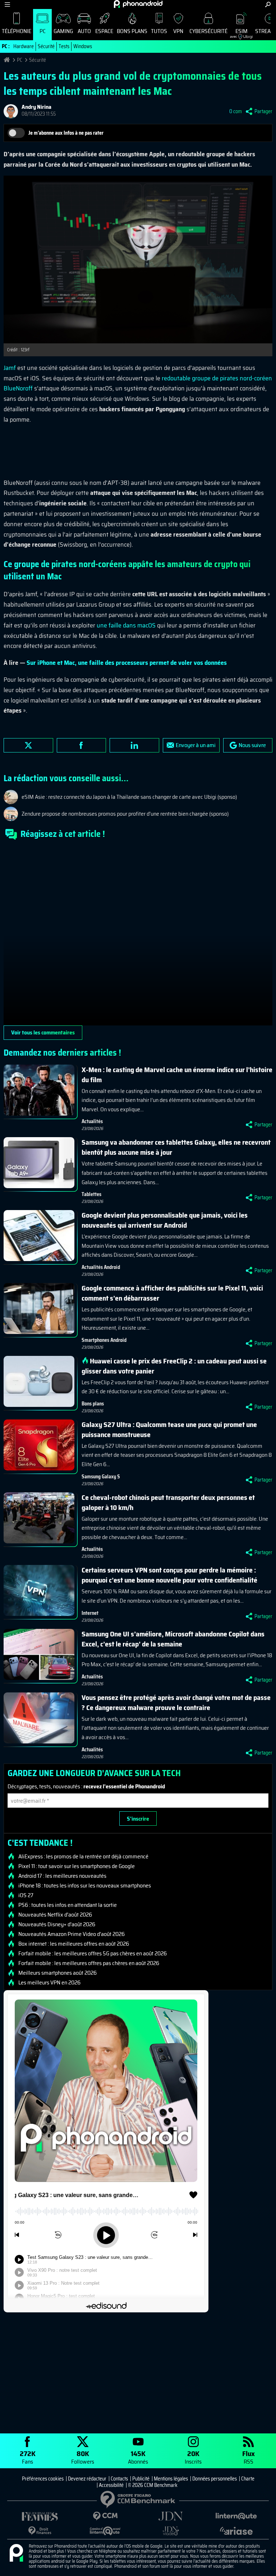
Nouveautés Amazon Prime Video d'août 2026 (72, 1934)
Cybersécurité (208, 31)
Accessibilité (111, 2485)
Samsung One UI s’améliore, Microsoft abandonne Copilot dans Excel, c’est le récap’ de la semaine (173, 1639)
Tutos (159, 31)
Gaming (63, 31)
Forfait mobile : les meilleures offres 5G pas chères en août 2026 (93, 1954)
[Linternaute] (236, 2516)
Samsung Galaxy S (101, 1477)
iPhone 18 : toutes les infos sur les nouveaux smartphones (85, 1886)
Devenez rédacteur (87, 2479)
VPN (178, 31)
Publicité (141, 2479)
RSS (249, 2457)
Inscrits (193, 2457)
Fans (28, 2457)
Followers (83, 2457)
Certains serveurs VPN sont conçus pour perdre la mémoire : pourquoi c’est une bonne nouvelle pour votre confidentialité (169, 1575)
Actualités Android (101, 1267)
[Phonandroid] (16, 2553)
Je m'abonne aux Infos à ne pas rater (66, 133)
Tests (64, 46)
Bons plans (132, 31)
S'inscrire (138, 1819)
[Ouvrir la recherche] (268, 4)
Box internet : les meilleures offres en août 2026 (74, 1944)
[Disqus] (138, 936)
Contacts (119, 2479)
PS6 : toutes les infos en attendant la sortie (68, 1905)
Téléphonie (17, 31)
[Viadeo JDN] (171, 2531)
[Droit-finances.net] (40, 2531)
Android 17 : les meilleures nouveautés (62, 1876)
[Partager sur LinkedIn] (134, 745)
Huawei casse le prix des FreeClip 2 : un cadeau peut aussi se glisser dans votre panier (174, 1366)
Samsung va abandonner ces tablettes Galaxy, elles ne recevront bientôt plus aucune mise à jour (176, 1147)
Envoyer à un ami (196, 745)
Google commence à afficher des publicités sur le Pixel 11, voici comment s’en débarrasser (172, 1293)
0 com (236, 111)
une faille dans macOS (126, 625)
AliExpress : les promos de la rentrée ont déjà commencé (83, 1857)
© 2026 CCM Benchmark (153, 2485)
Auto (84, 31)
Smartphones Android (104, 1340)
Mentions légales (171, 2479)
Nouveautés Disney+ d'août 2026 (57, 1924)
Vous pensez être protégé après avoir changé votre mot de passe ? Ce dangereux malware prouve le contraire (176, 1702)
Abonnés (138, 2457)
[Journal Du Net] (171, 2516)
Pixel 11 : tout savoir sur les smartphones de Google (77, 1866)
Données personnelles (215, 2479)
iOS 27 (26, 1895)
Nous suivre (252, 745)
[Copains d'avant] (105, 2531)
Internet (90, 1613)
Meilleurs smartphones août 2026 (57, 1973)
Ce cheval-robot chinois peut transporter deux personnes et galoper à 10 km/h (168, 1502)
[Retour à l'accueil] (138, 4)
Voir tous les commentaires (43, 1032)
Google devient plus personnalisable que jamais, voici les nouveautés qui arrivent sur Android (165, 1220)
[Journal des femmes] (40, 2517)
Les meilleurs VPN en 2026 (49, 1983)
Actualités (92, 1121)
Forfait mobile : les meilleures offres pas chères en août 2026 (89, 1963)
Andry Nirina (36, 107)
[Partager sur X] (28, 745)
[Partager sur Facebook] (82, 745)
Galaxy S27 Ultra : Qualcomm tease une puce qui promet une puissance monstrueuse (169, 1430)
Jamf (10, 368)
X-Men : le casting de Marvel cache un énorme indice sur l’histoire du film (177, 1075)
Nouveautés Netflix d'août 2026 (55, 1915)
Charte (248, 2479)
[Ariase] (236, 2531)
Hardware (24, 46)
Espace (104, 31)
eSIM (239, 33)
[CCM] (105, 2516)
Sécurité (46, 46)
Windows (83, 46)
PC (43, 31)
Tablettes (91, 1194)
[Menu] (7, 4)
